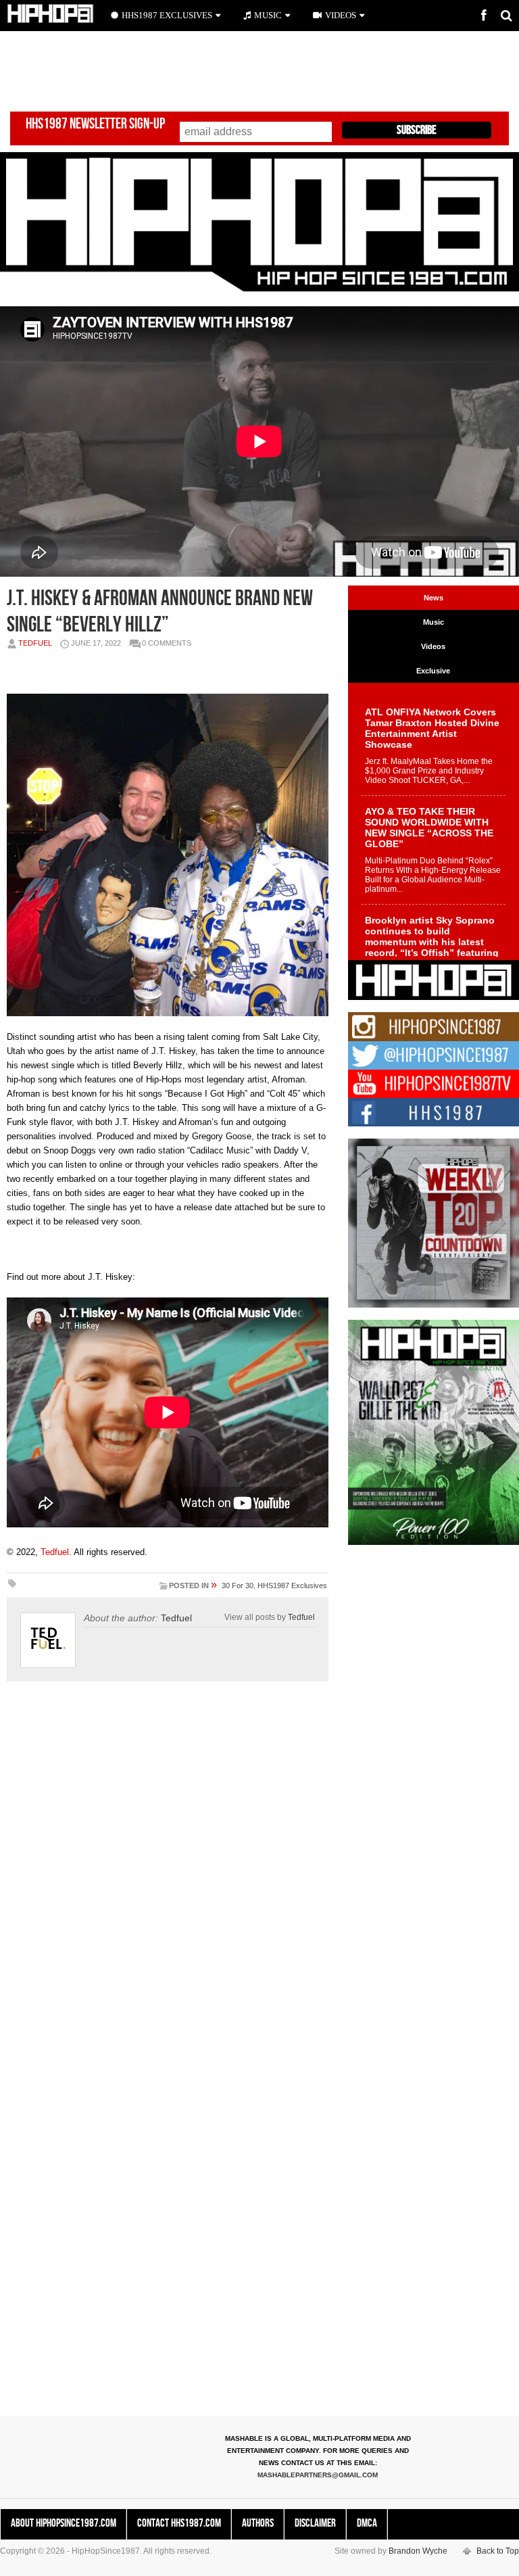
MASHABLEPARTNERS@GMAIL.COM (318, 2475)
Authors (258, 2523)
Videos (341, 15)
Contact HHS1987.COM (179, 2523)
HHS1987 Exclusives (292, 1585)
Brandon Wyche (418, 2551)
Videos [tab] (433, 646)
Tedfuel (35, 643)
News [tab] (434, 598)
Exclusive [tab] (433, 671)
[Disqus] (168, 1880)
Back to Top (498, 2551)
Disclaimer (315, 2523)
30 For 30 (238, 1585)
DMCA (367, 2523)
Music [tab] (434, 622)
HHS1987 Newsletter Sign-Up (95, 124)
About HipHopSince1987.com (64, 2523)
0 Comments (167, 643)
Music (268, 15)
